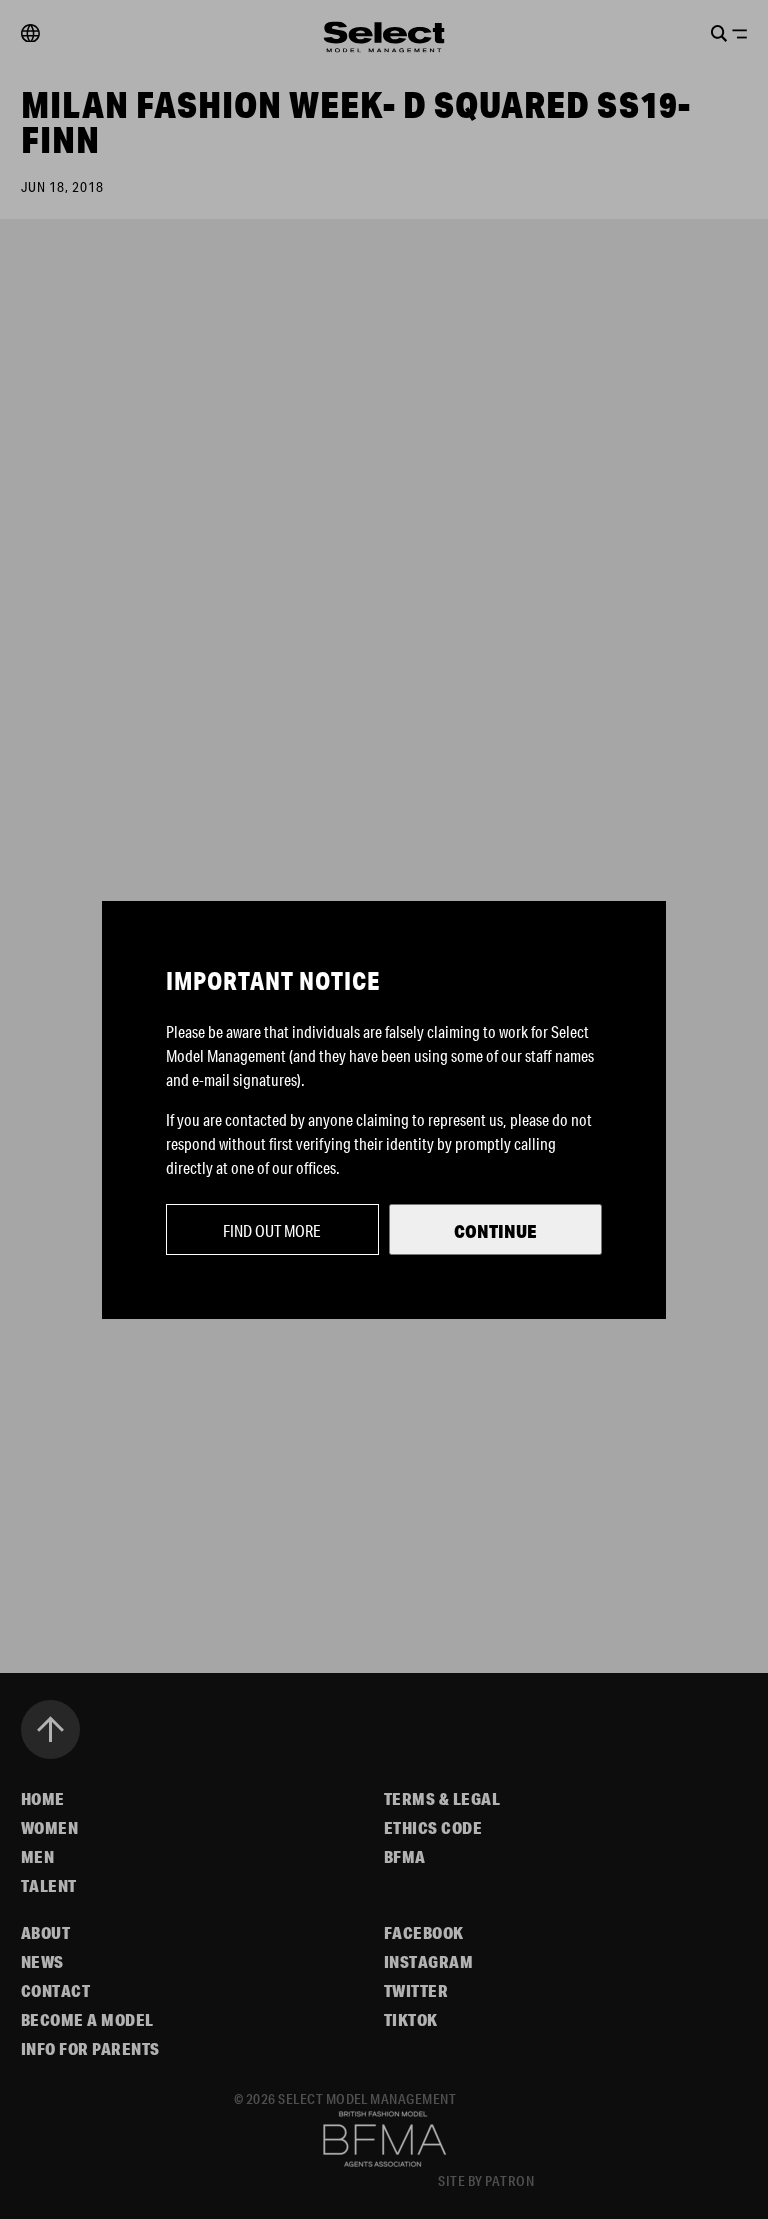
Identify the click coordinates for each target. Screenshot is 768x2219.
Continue (495, 1231)
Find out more (272, 1230)
